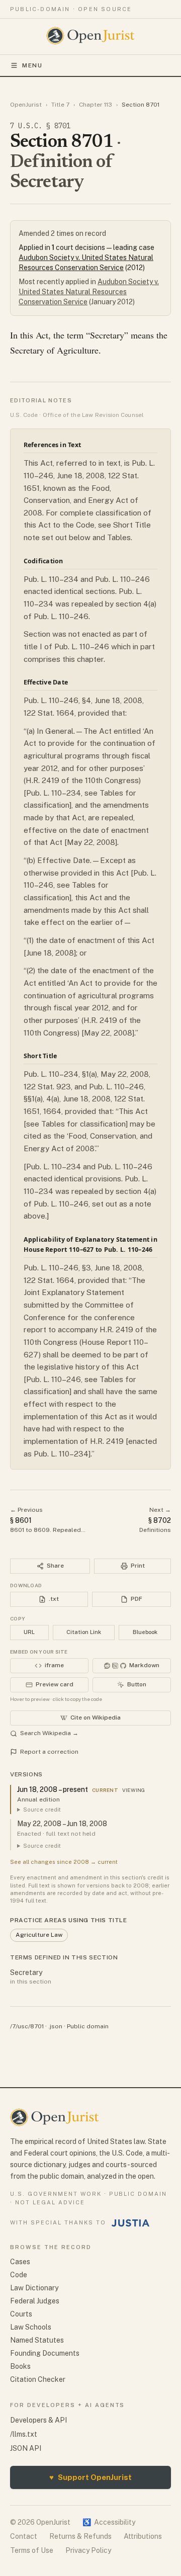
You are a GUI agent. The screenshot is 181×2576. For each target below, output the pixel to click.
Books (20, 2366)
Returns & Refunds (80, 2536)
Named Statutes (37, 2340)
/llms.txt (24, 2434)
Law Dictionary (34, 2288)
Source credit (42, 1810)
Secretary (26, 1972)
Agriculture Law (39, 1935)
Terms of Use (32, 2550)
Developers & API (38, 2420)
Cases (20, 2262)
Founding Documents (45, 2353)
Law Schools (31, 2327)
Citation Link (84, 1632)
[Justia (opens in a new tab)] (131, 2223)
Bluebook (145, 1632)
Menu (32, 65)
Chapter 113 (96, 105)
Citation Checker (38, 2379)
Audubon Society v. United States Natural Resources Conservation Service (89, 292)
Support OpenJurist (90, 2477)
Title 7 (60, 105)
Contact (24, 2536)
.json (55, 2026)
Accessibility (109, 2522)
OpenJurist (26, 105)
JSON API (26, 2448)
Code (19, 2275)
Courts (21, 2314)
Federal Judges (35, 2301)
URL (29, 1632)
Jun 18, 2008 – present (53, 1789)
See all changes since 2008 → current (64, 1862)
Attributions (143, 2536)
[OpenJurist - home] (91, 36)
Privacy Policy (88, 2550)
